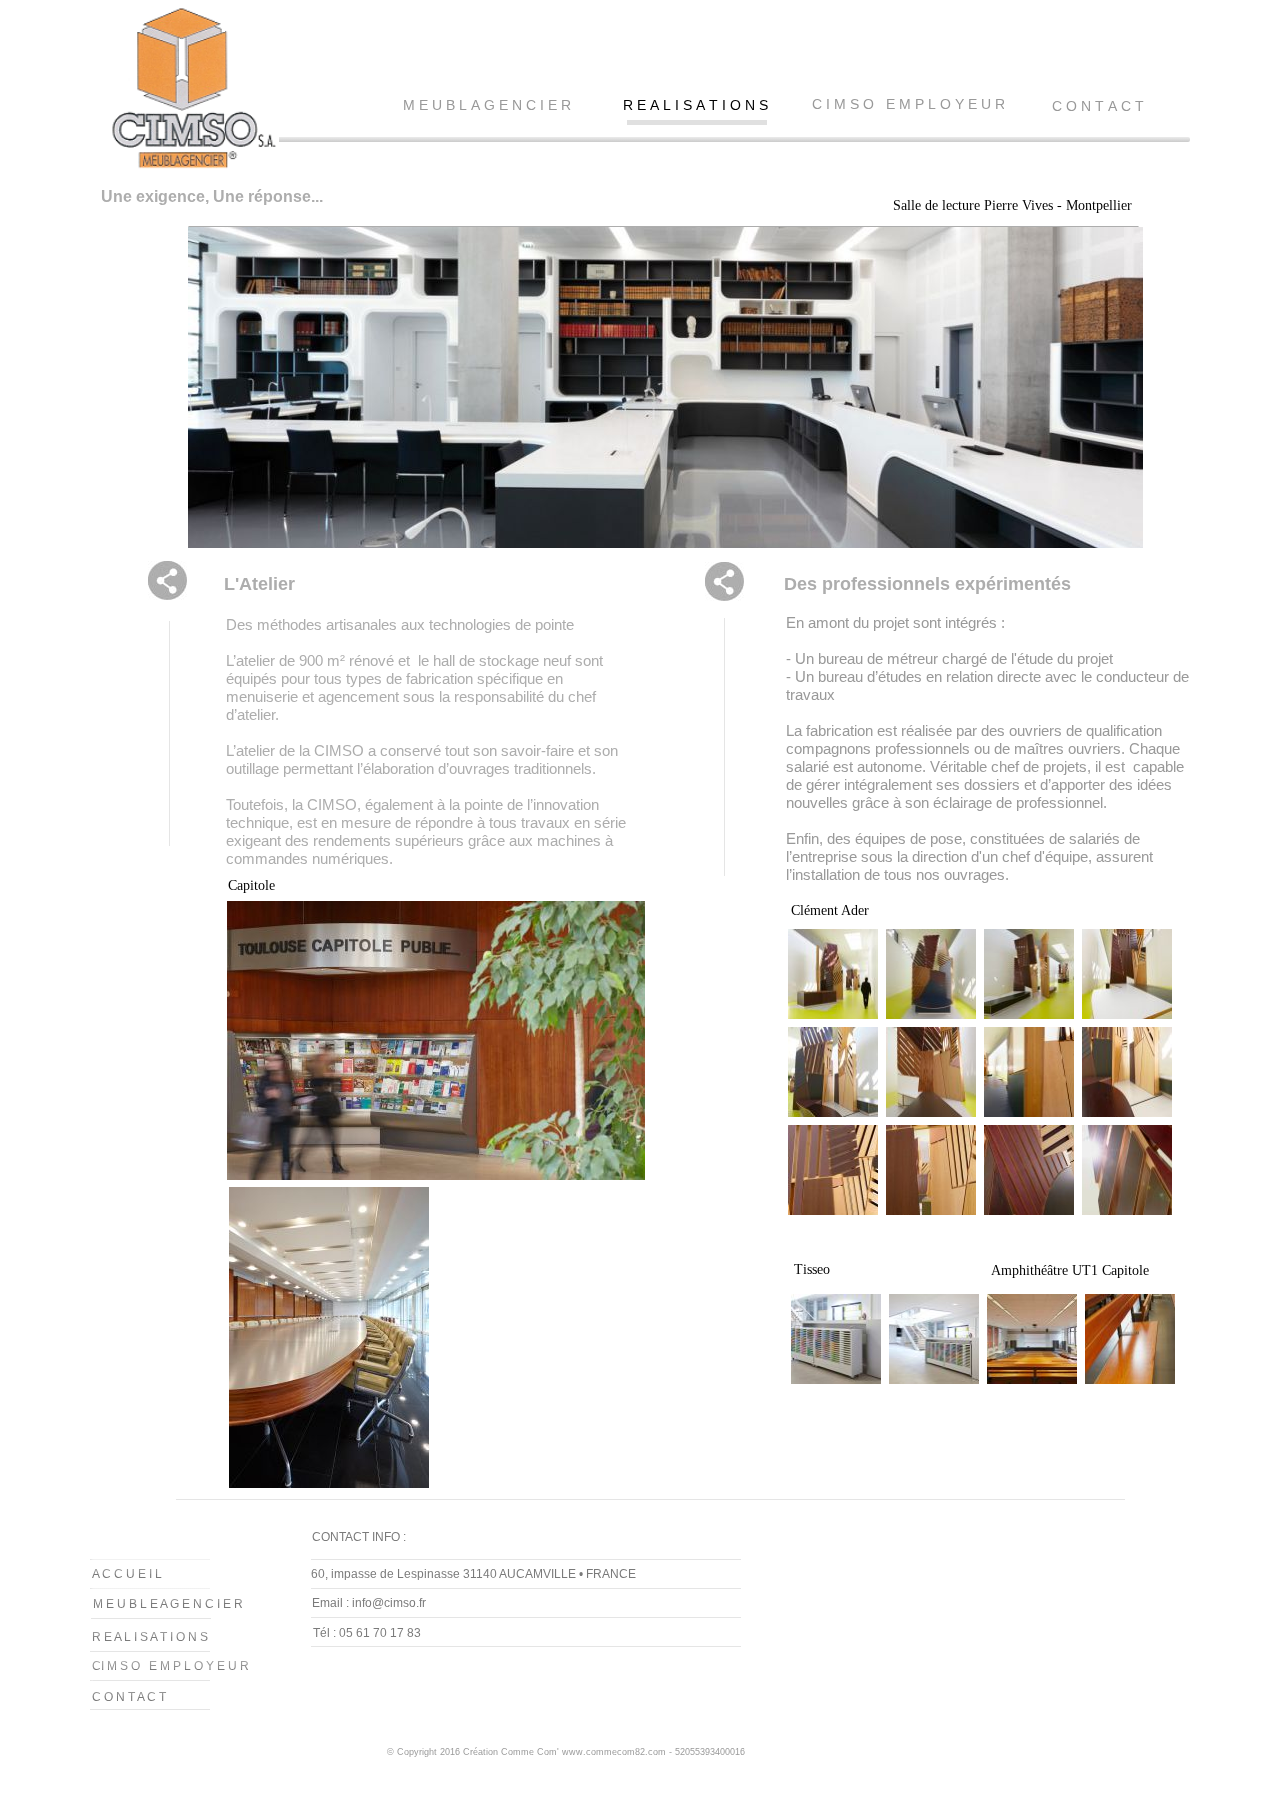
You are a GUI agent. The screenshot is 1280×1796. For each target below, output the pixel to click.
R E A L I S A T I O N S (695, 105)
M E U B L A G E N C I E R (487, 105)
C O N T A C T (1098, 106)
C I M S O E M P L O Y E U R (908, 104)
